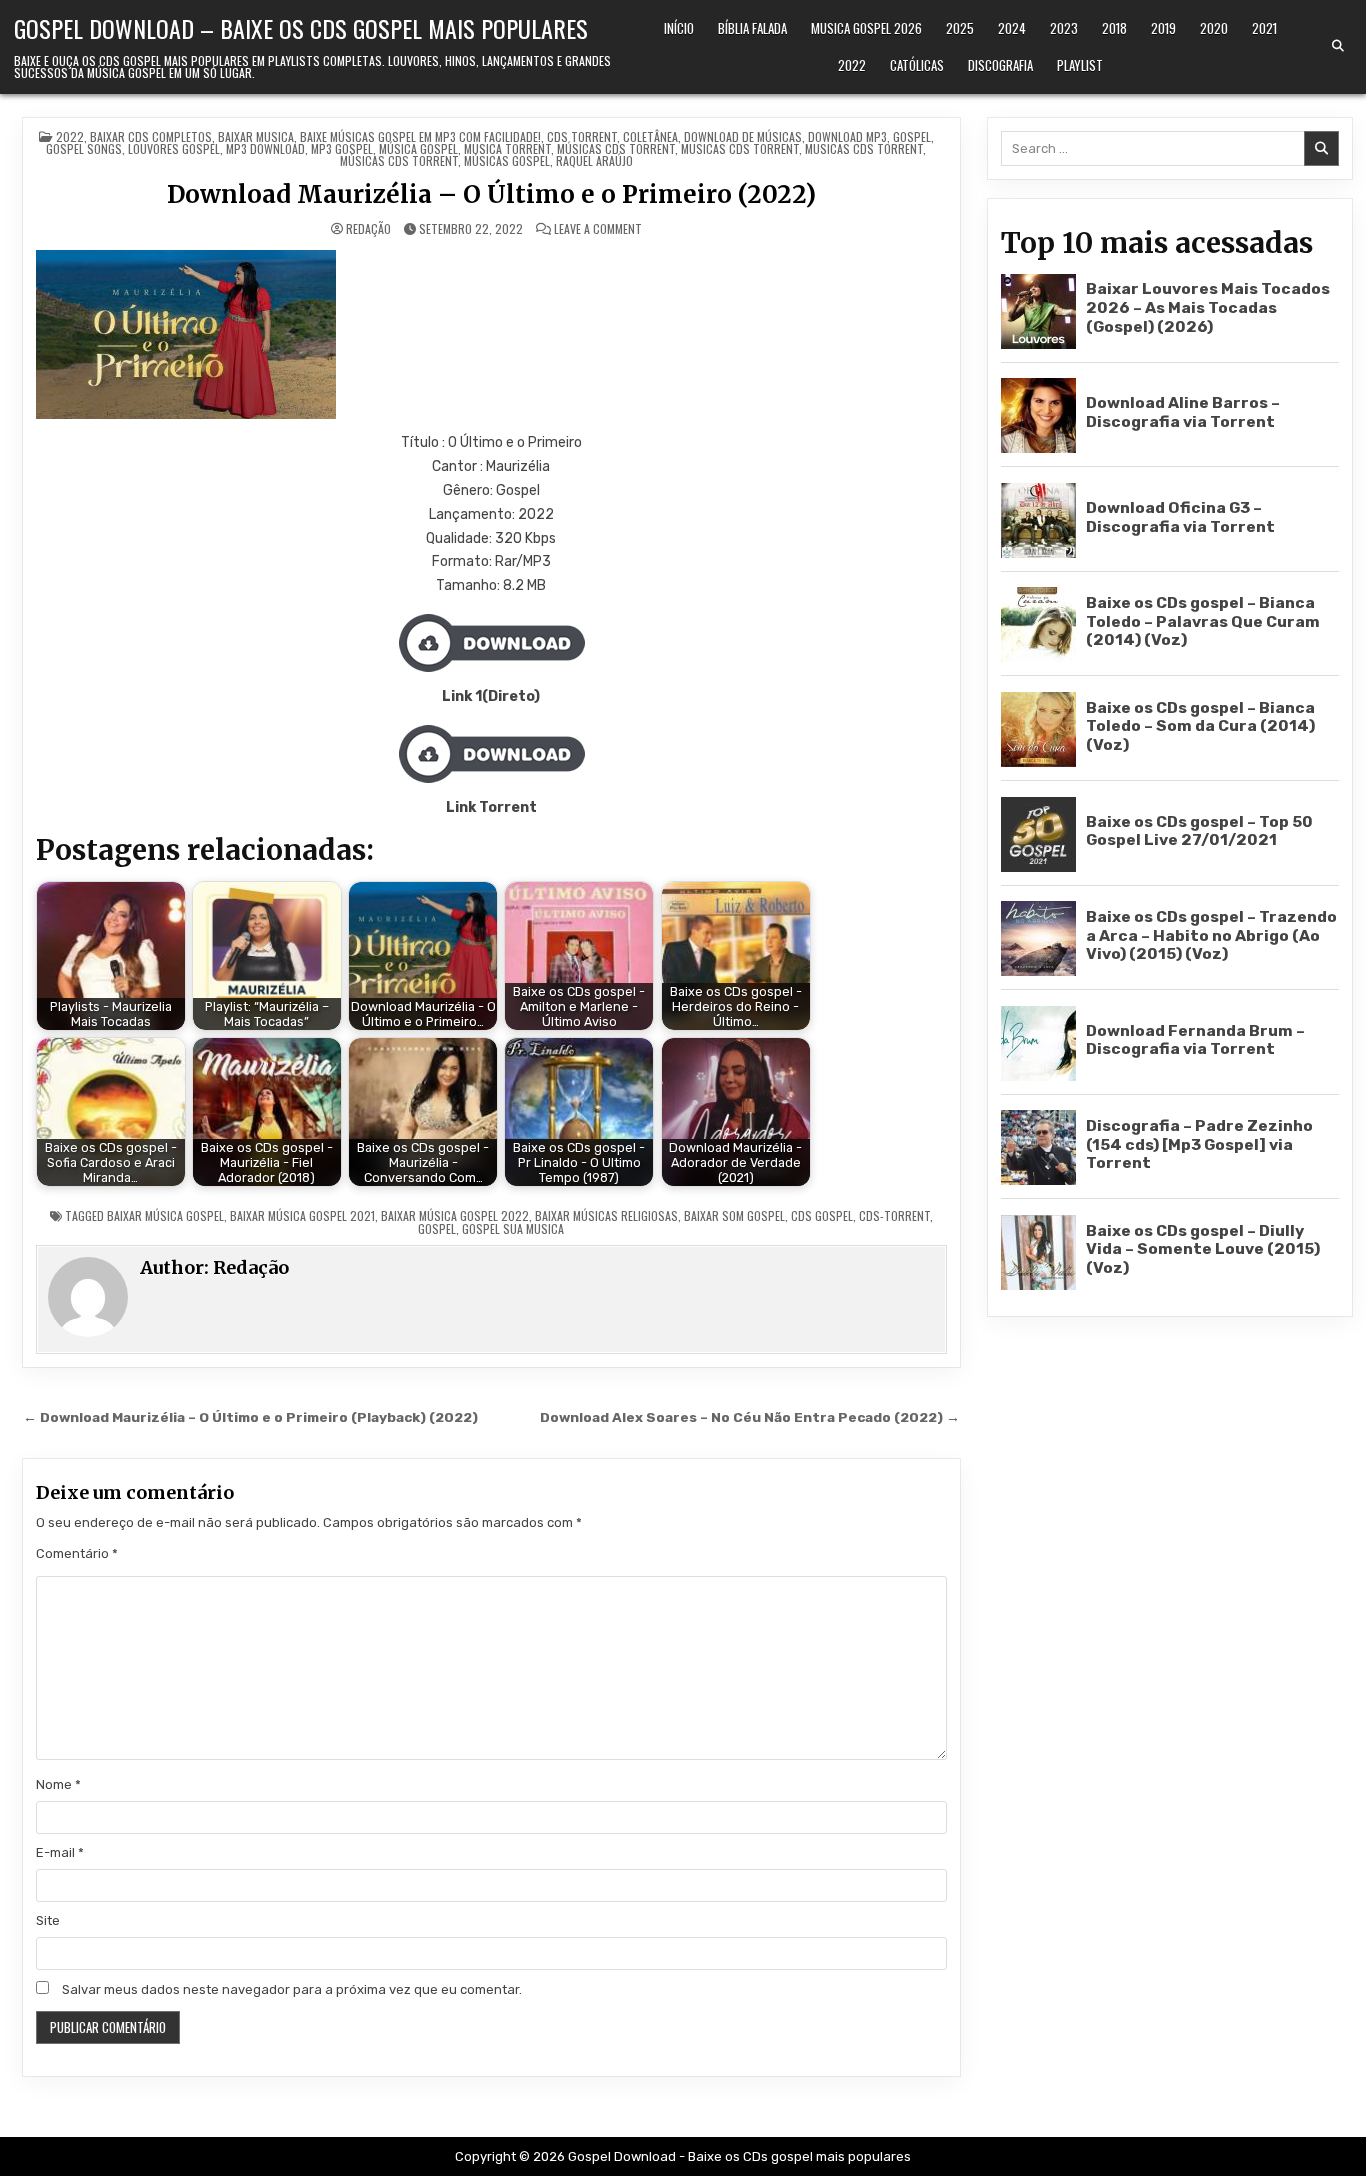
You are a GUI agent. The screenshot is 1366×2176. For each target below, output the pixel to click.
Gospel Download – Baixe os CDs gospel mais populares (301, 28)
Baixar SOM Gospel (734, 1215)
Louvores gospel (174, 148)
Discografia (1000, 65)
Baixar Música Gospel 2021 (302, 1215)
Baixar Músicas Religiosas (606, 1215)
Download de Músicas (743, 136)
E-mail (60, 1852)
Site (48, 1920)
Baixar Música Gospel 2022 (455, 1215)
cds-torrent (894, 1215)
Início (679, 28)
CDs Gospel (822, 1215)
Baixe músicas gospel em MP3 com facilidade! (420, 136)
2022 (852, 65)
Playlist (1080, 65)
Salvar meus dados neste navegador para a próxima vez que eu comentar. (292, 1989)
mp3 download (265, 148)
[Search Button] (1338, 46)
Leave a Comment (598, 229)
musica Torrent (507, 148)
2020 (1214, 28)
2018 (1114, 28)
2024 (1012, 28)
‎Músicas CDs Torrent (616, 148)
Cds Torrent (582, 136)
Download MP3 (847, 136)
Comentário (77, 1553)
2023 (1064, 28)
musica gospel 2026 (866, 28)
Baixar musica (256, 136)
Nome (58, 1784)
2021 (1264, 28)
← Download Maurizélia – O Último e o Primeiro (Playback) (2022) (250, 1417)
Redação (368, 229)
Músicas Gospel (507, 160)
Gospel (912, 136)
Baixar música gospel (165, 1215)
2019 (1163, 28)
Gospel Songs (84, 148)
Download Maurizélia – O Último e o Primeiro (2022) (491, 194)
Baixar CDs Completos (151, 136)
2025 (960, 28)
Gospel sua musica (513, 1228)
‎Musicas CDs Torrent (740, 148)
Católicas (917, 65)
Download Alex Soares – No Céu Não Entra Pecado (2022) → (750, 1417)
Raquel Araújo (594, 160)
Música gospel (418, 148)
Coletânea (650, 136)
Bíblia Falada (752, 28)
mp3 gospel (342, 148)
